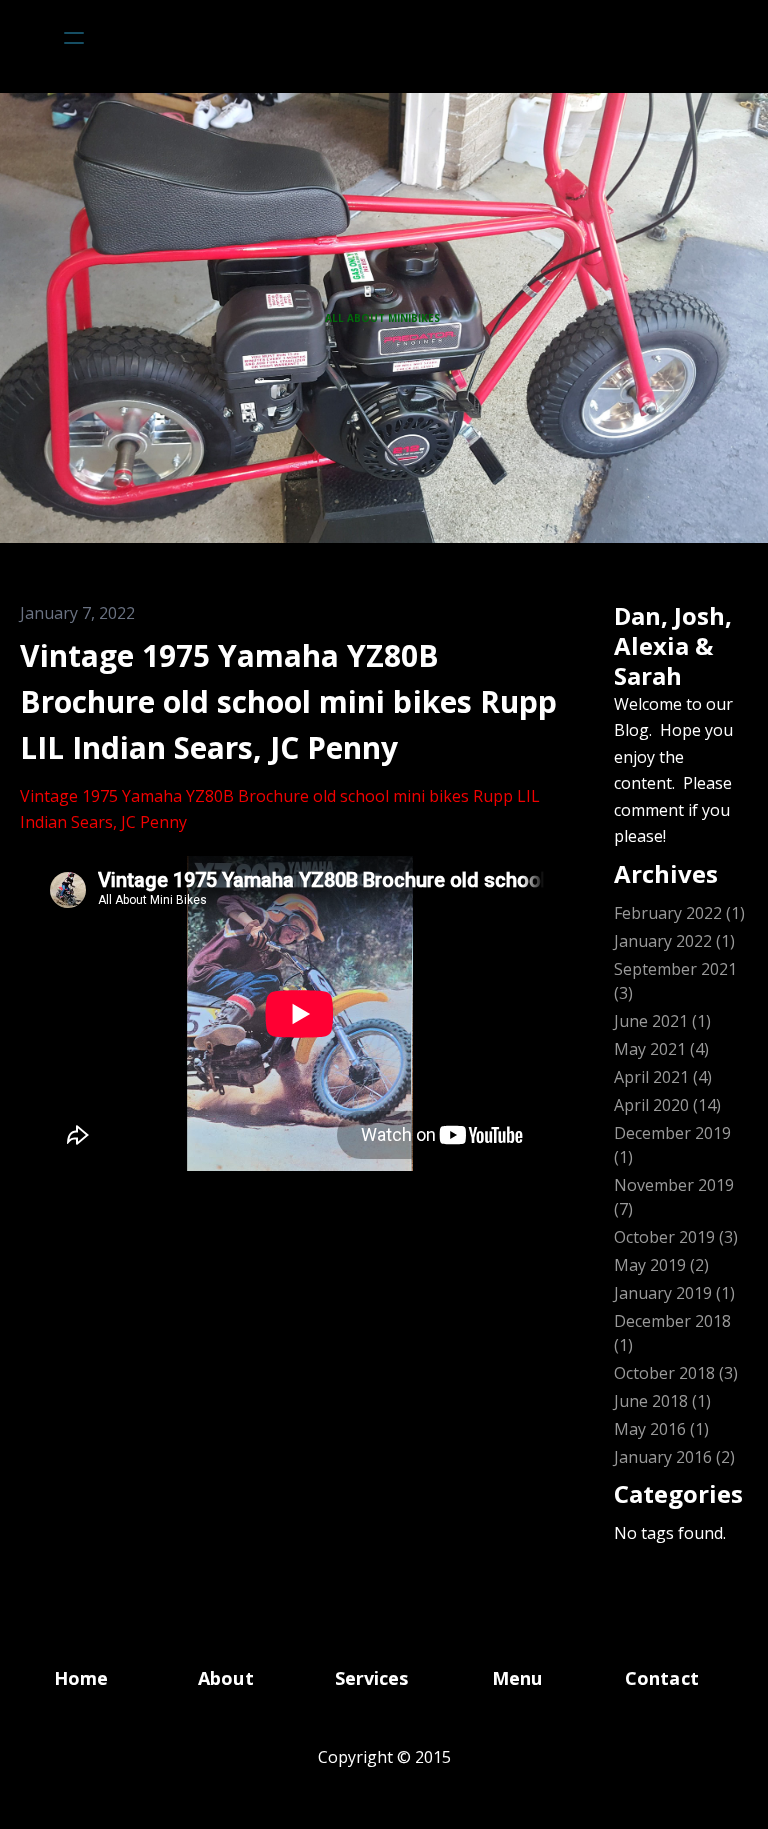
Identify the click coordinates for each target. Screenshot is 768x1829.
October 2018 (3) (676, 1373)
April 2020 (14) (667, 1105)
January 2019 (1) (674, 1293)
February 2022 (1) (679, 913)
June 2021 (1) (662, 1021)
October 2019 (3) (676, 1237)
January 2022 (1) (674, 941)
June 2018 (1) (662, 1401)
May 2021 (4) (661, 1049)
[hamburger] (74, 38)
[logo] (410, 38)
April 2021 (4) (663, 1077)
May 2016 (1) (661, 1429)
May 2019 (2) (661, 1265)
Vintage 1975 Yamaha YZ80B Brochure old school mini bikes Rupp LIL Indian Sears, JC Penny (288, 701)
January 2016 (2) (674, 1457)
